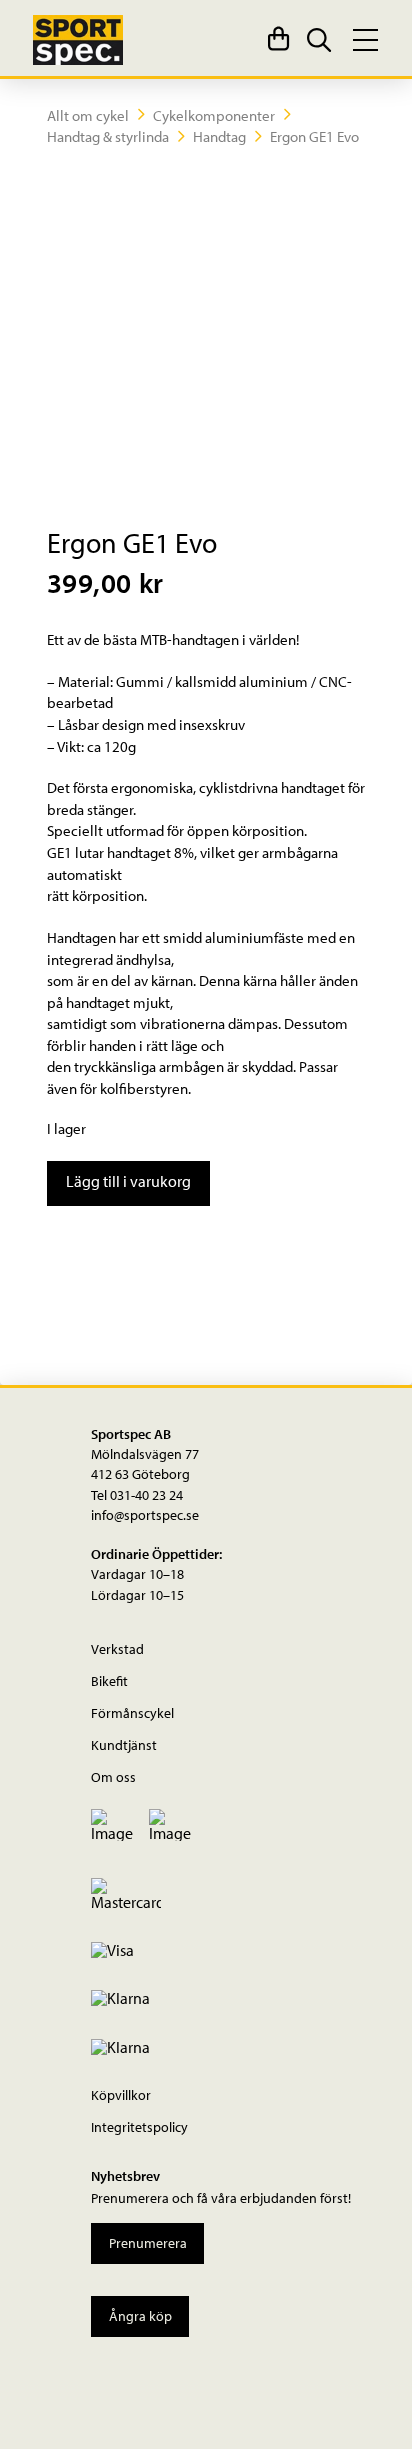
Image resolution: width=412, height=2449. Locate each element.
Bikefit (109, 1680)
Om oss (113, 1776)
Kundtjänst (124, 1744)
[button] (278, 40)
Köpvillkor (121, 2094)
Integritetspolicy (139, 2126)
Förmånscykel (132, 1712)
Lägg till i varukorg (128, 1181)
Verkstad (117, 1648)
